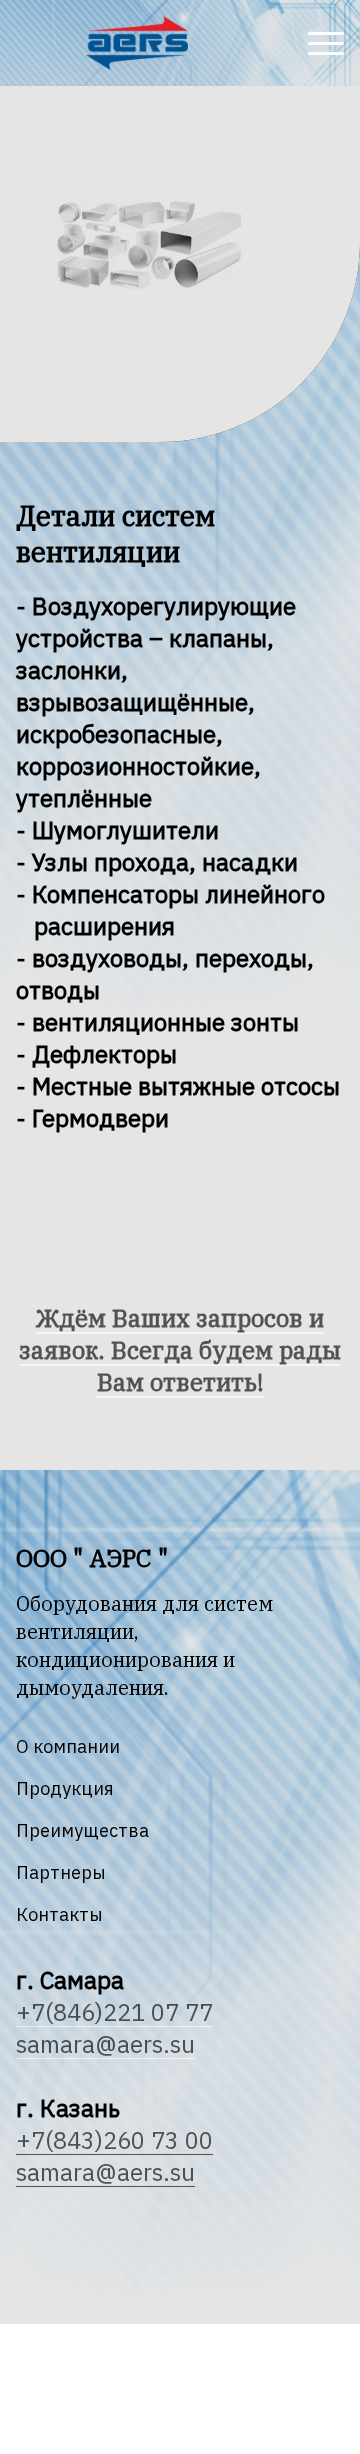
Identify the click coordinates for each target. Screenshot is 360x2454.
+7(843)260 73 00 (114, 2140)
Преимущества (82, 1830)
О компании (68, 1746)
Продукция (65, 1788)
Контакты (59, 1914)
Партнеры (61, 1872)
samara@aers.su (105, 2172)
